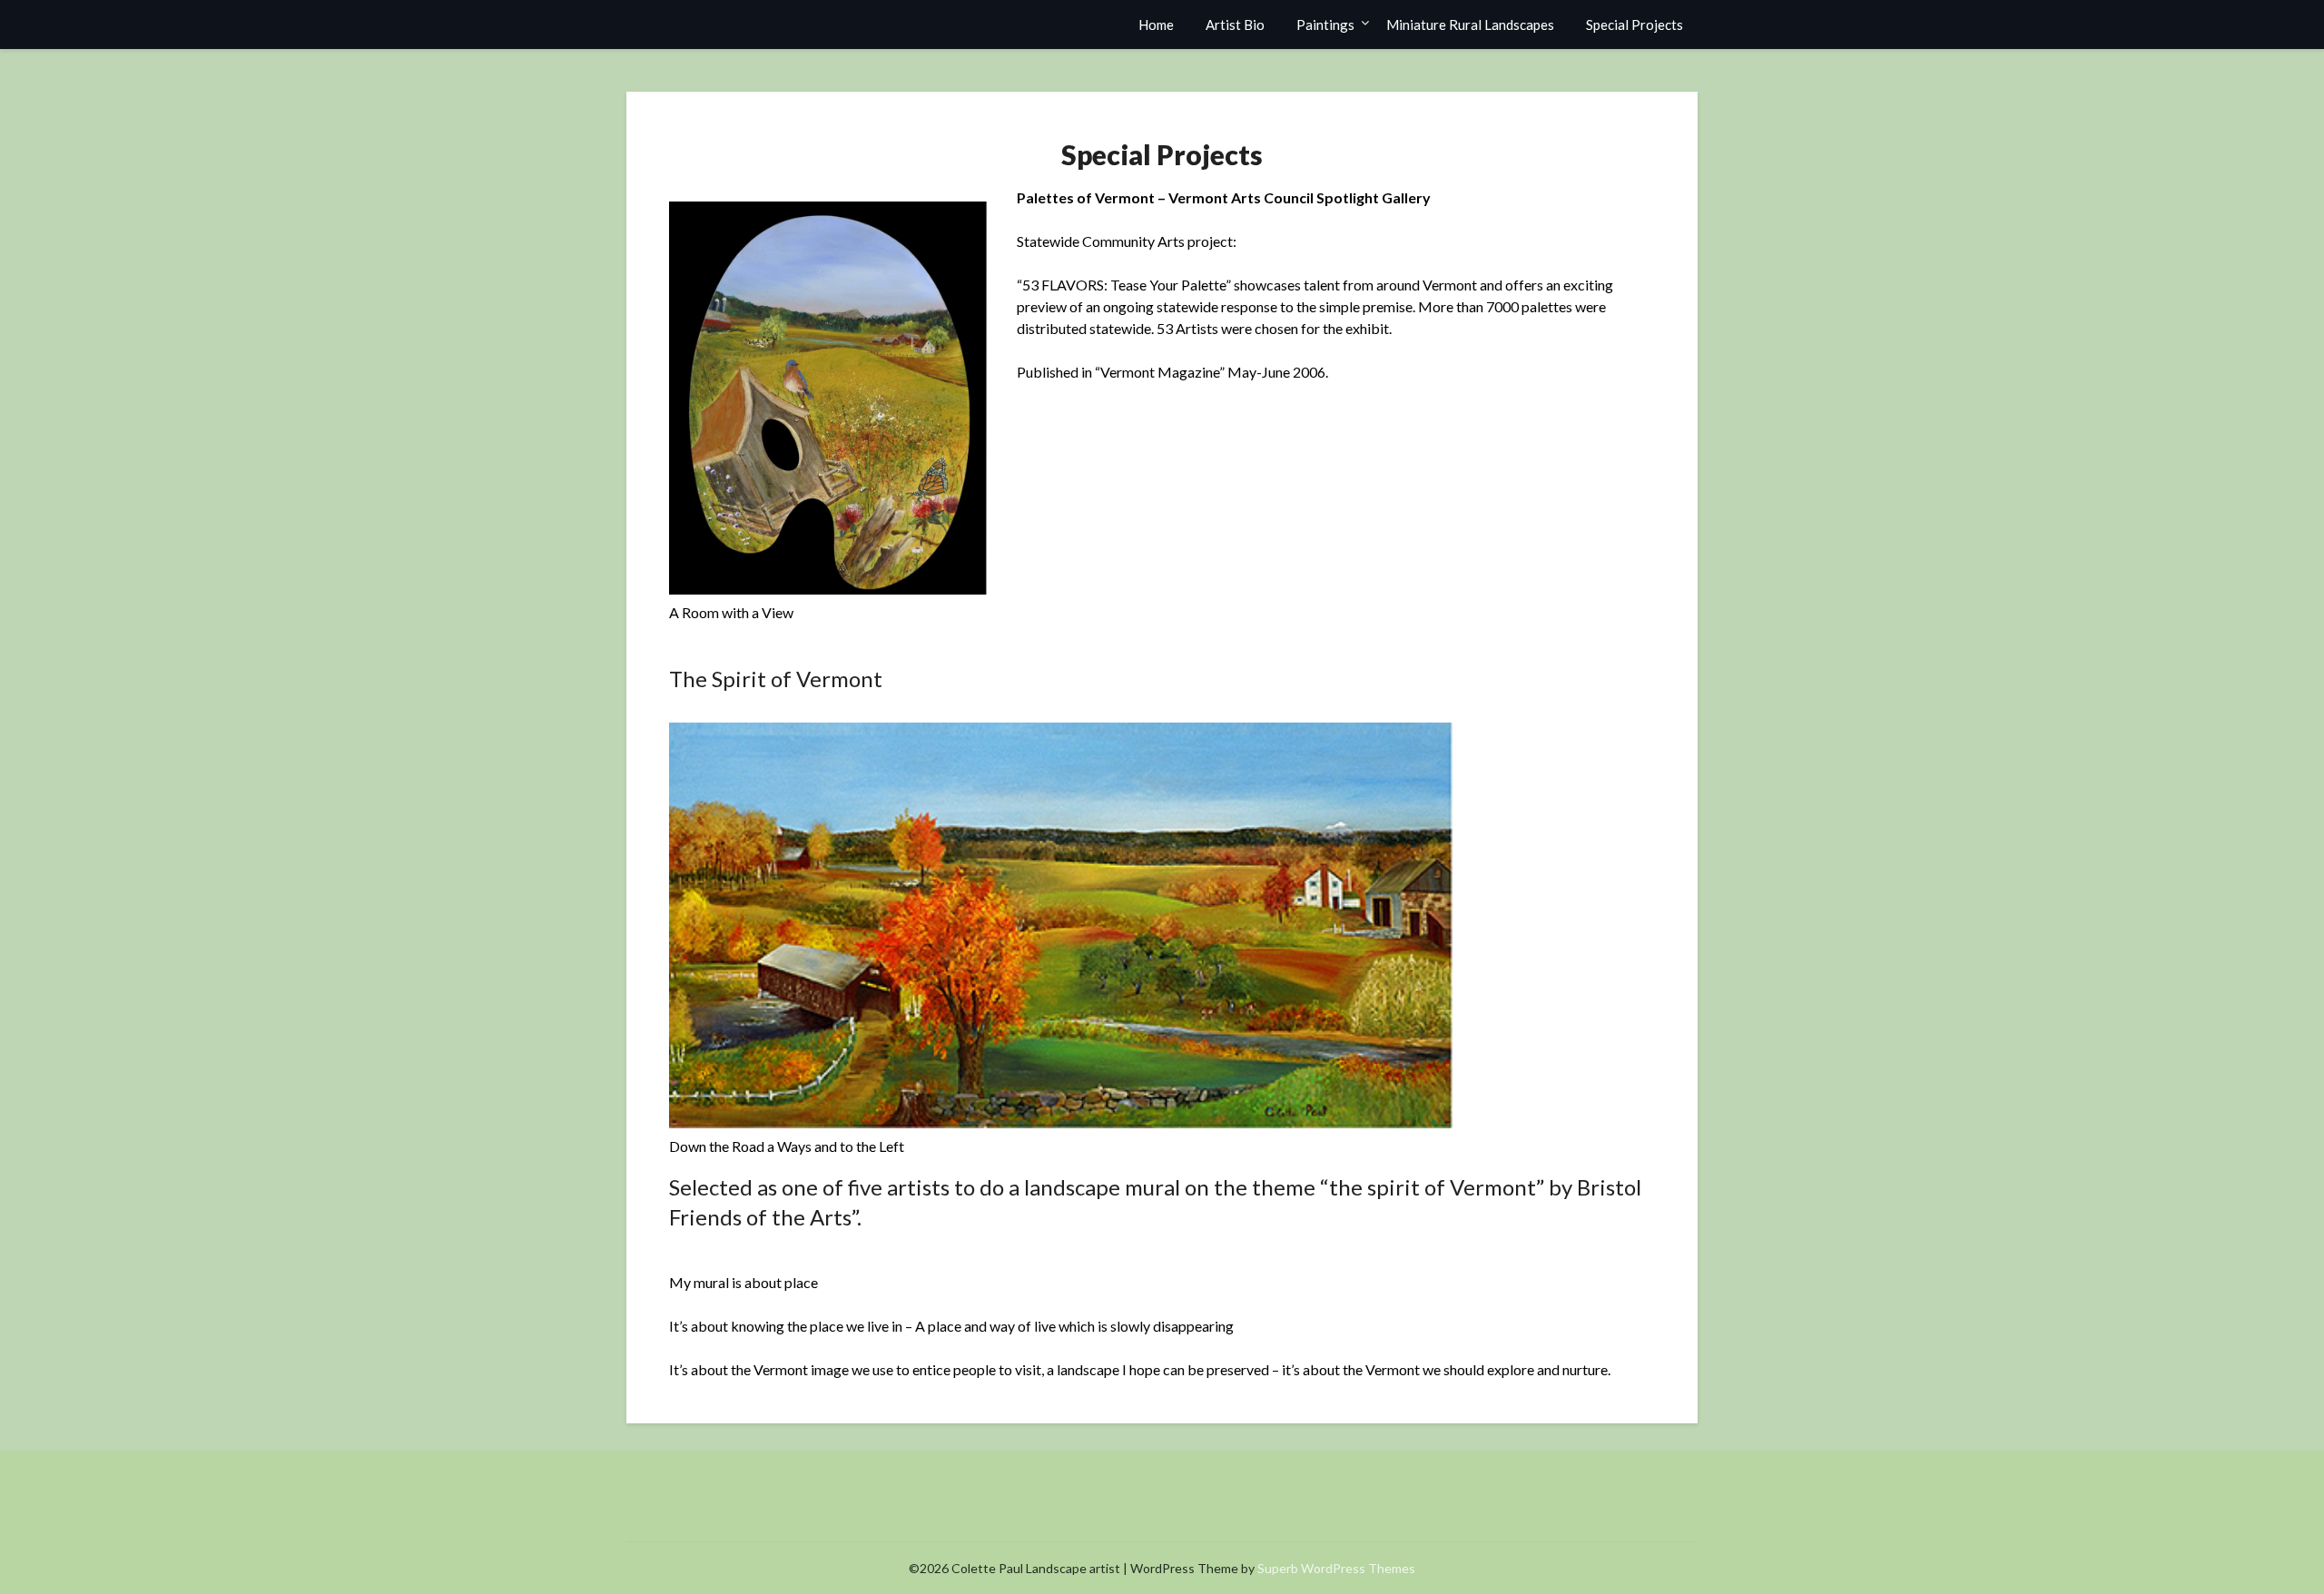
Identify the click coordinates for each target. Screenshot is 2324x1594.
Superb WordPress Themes (1336, 1568)
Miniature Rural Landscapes (1470, 25)
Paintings (1325, 25)
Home (1156, 25)
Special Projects (1635, 25)
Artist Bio (1235, 25)
